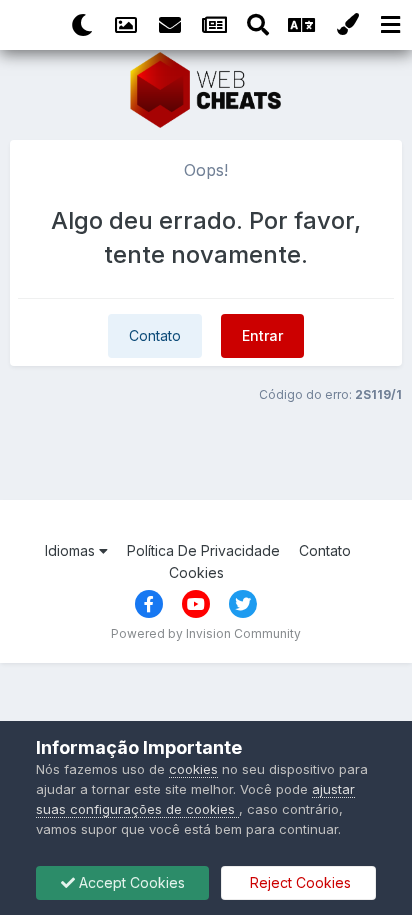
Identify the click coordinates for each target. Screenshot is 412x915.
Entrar (262, 335)
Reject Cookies (298, 882)
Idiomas (72, 550)
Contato (155, 335)
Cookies (196, 572)
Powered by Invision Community (206, 633)
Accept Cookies (130, 882)
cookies (193, 769)
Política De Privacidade (203, 550)
